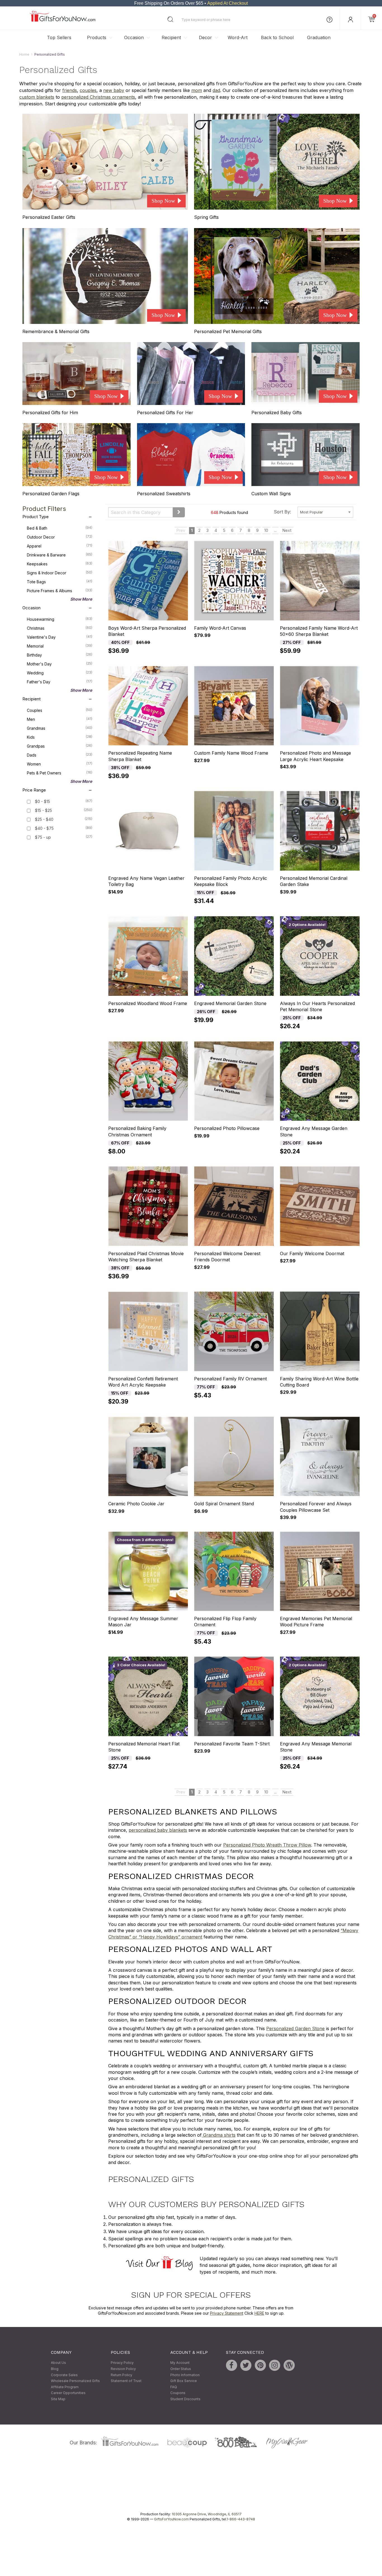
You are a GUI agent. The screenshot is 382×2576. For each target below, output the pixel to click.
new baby (114, 91)
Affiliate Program (65, 2387)
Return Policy (122, 2375)
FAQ (174, 2387)
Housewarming (60, 619)
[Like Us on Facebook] (232, 2366)
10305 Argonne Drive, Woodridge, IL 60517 (207, 2514)
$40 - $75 (44, 829)
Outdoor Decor (60, 537)
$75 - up (43, 837)
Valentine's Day (60, 637)
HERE (259, 2313)
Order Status (181, 2369)
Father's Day (60, 682)
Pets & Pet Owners (60, 773)
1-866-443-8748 (241, 2519)
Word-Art (238, 37)
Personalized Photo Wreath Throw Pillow (267, 1845)
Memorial (60, 646)
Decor (205, 37)
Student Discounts (185, 2399)
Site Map (58, 2399)
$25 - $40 (44, 820)
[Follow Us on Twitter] (246, 2366)
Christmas (60, 628)
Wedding (60, 673)
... (275, 531)
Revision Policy (123, 2369)
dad (216, 91)
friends (70, 91)
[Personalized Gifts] (63, 20)
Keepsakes (60, 564)
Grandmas (60, 728)
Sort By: (282, 512)
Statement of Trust (126, 2381)
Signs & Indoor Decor (60, 573)
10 (266, 531)
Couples (60, 710)
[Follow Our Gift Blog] (289, 2366)
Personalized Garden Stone (295, 2028)
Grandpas (60, 746)
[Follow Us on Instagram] (275, 2366)
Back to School (277, 37)
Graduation (319, 37)
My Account (180, 2363)
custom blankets (37, 97)
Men (60, 719)
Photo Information (185, 2375)
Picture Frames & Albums (60, 591)
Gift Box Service (184, 2381)
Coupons (178, 2393)
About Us (58, 2363)
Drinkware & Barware (60, 555)
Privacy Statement (227, 2313)
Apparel (60, 546)
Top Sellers (59, 37)
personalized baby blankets (158, 1830)
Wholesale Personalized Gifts (75, 2381)
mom (197, 91)
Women (60, 764)
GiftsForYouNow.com (171, 2519)
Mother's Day (60, 664)
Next (287, 531)
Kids (60, 737)
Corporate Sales (64, 2375)
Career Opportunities (68, 2393)
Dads (60, 755)
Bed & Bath (60, 528)
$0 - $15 (43, 802)
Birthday (60, 655)
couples (88, 91)
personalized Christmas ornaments (98, 97)
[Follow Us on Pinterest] (260, 2366)
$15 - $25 (43, 811)
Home (24, 54)
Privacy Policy (122, 2363)
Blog (55, 2369)
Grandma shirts (219, 2135)
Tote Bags (60, 582)
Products (97, 37)
